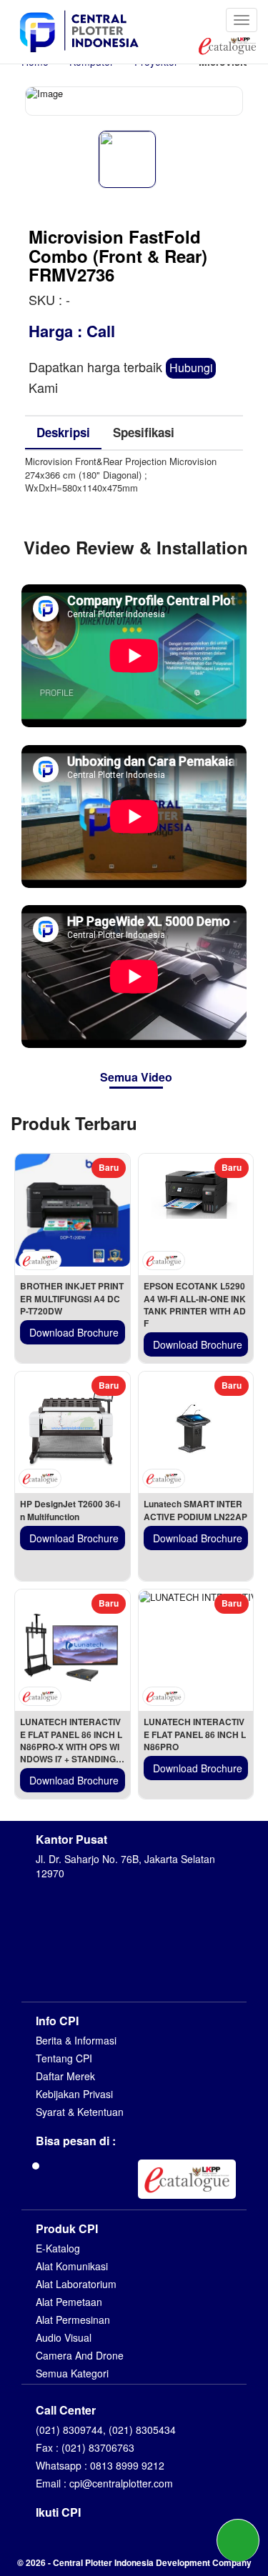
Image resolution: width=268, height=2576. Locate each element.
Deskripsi (63, 432)
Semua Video (136, 1077)
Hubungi (191, 368)
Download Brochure (74, 1332)
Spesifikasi (144, 432)
